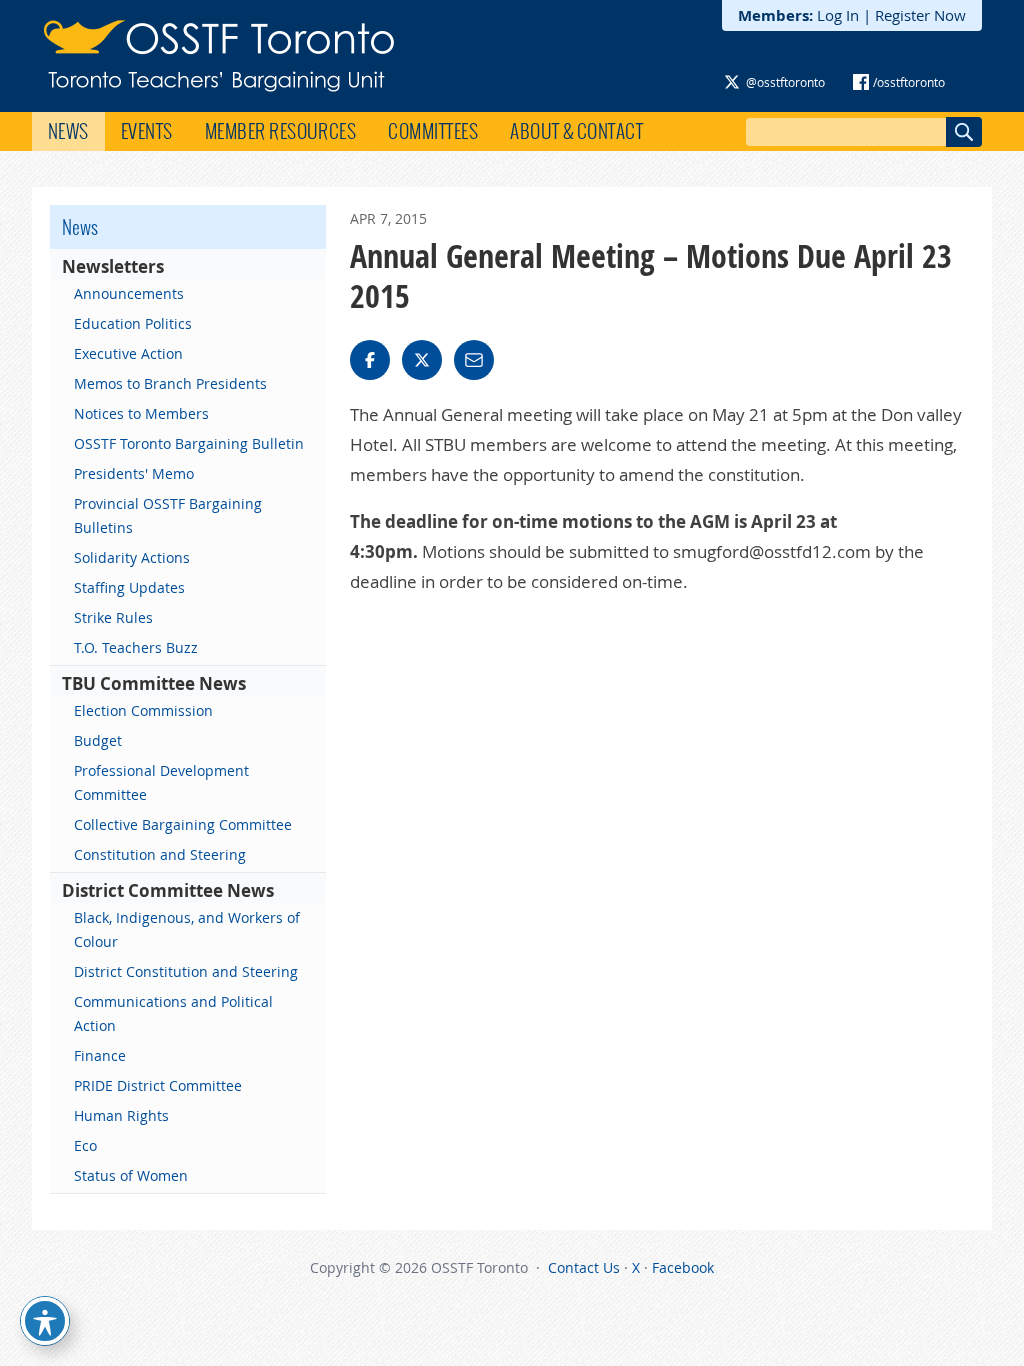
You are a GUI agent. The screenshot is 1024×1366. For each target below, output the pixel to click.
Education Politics (133, 323)
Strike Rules (113, 617)
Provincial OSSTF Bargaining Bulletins (168, 515)
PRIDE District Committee (158, 1085)
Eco (85, 1145)
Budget (98, 740)
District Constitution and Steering (186, 971)
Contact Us (584, 1267)
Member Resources (281, 131)
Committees (433, 131)
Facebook (683, 1267)
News (68, 131)
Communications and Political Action (173, 1013)
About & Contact (576, 131)
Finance (100, 1055)
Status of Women (131, 1175)
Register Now (920, 15)
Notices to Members (141, 413)
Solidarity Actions (132, 557)
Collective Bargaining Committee (183, 824)
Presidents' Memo (134, 473)
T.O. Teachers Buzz (136, 647)
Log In (838, 15)
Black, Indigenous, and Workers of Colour (187, 929)
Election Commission (143, 710)
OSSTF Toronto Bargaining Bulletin (189, 443)
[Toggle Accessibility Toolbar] (45, 1321)
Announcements (129, 293)
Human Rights (121, 1115)
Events (147, 131)
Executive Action (128, 353)
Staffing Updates (129, 587)
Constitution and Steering (160, 854)
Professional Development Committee (161, 782)
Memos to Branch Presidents (170, 383)
